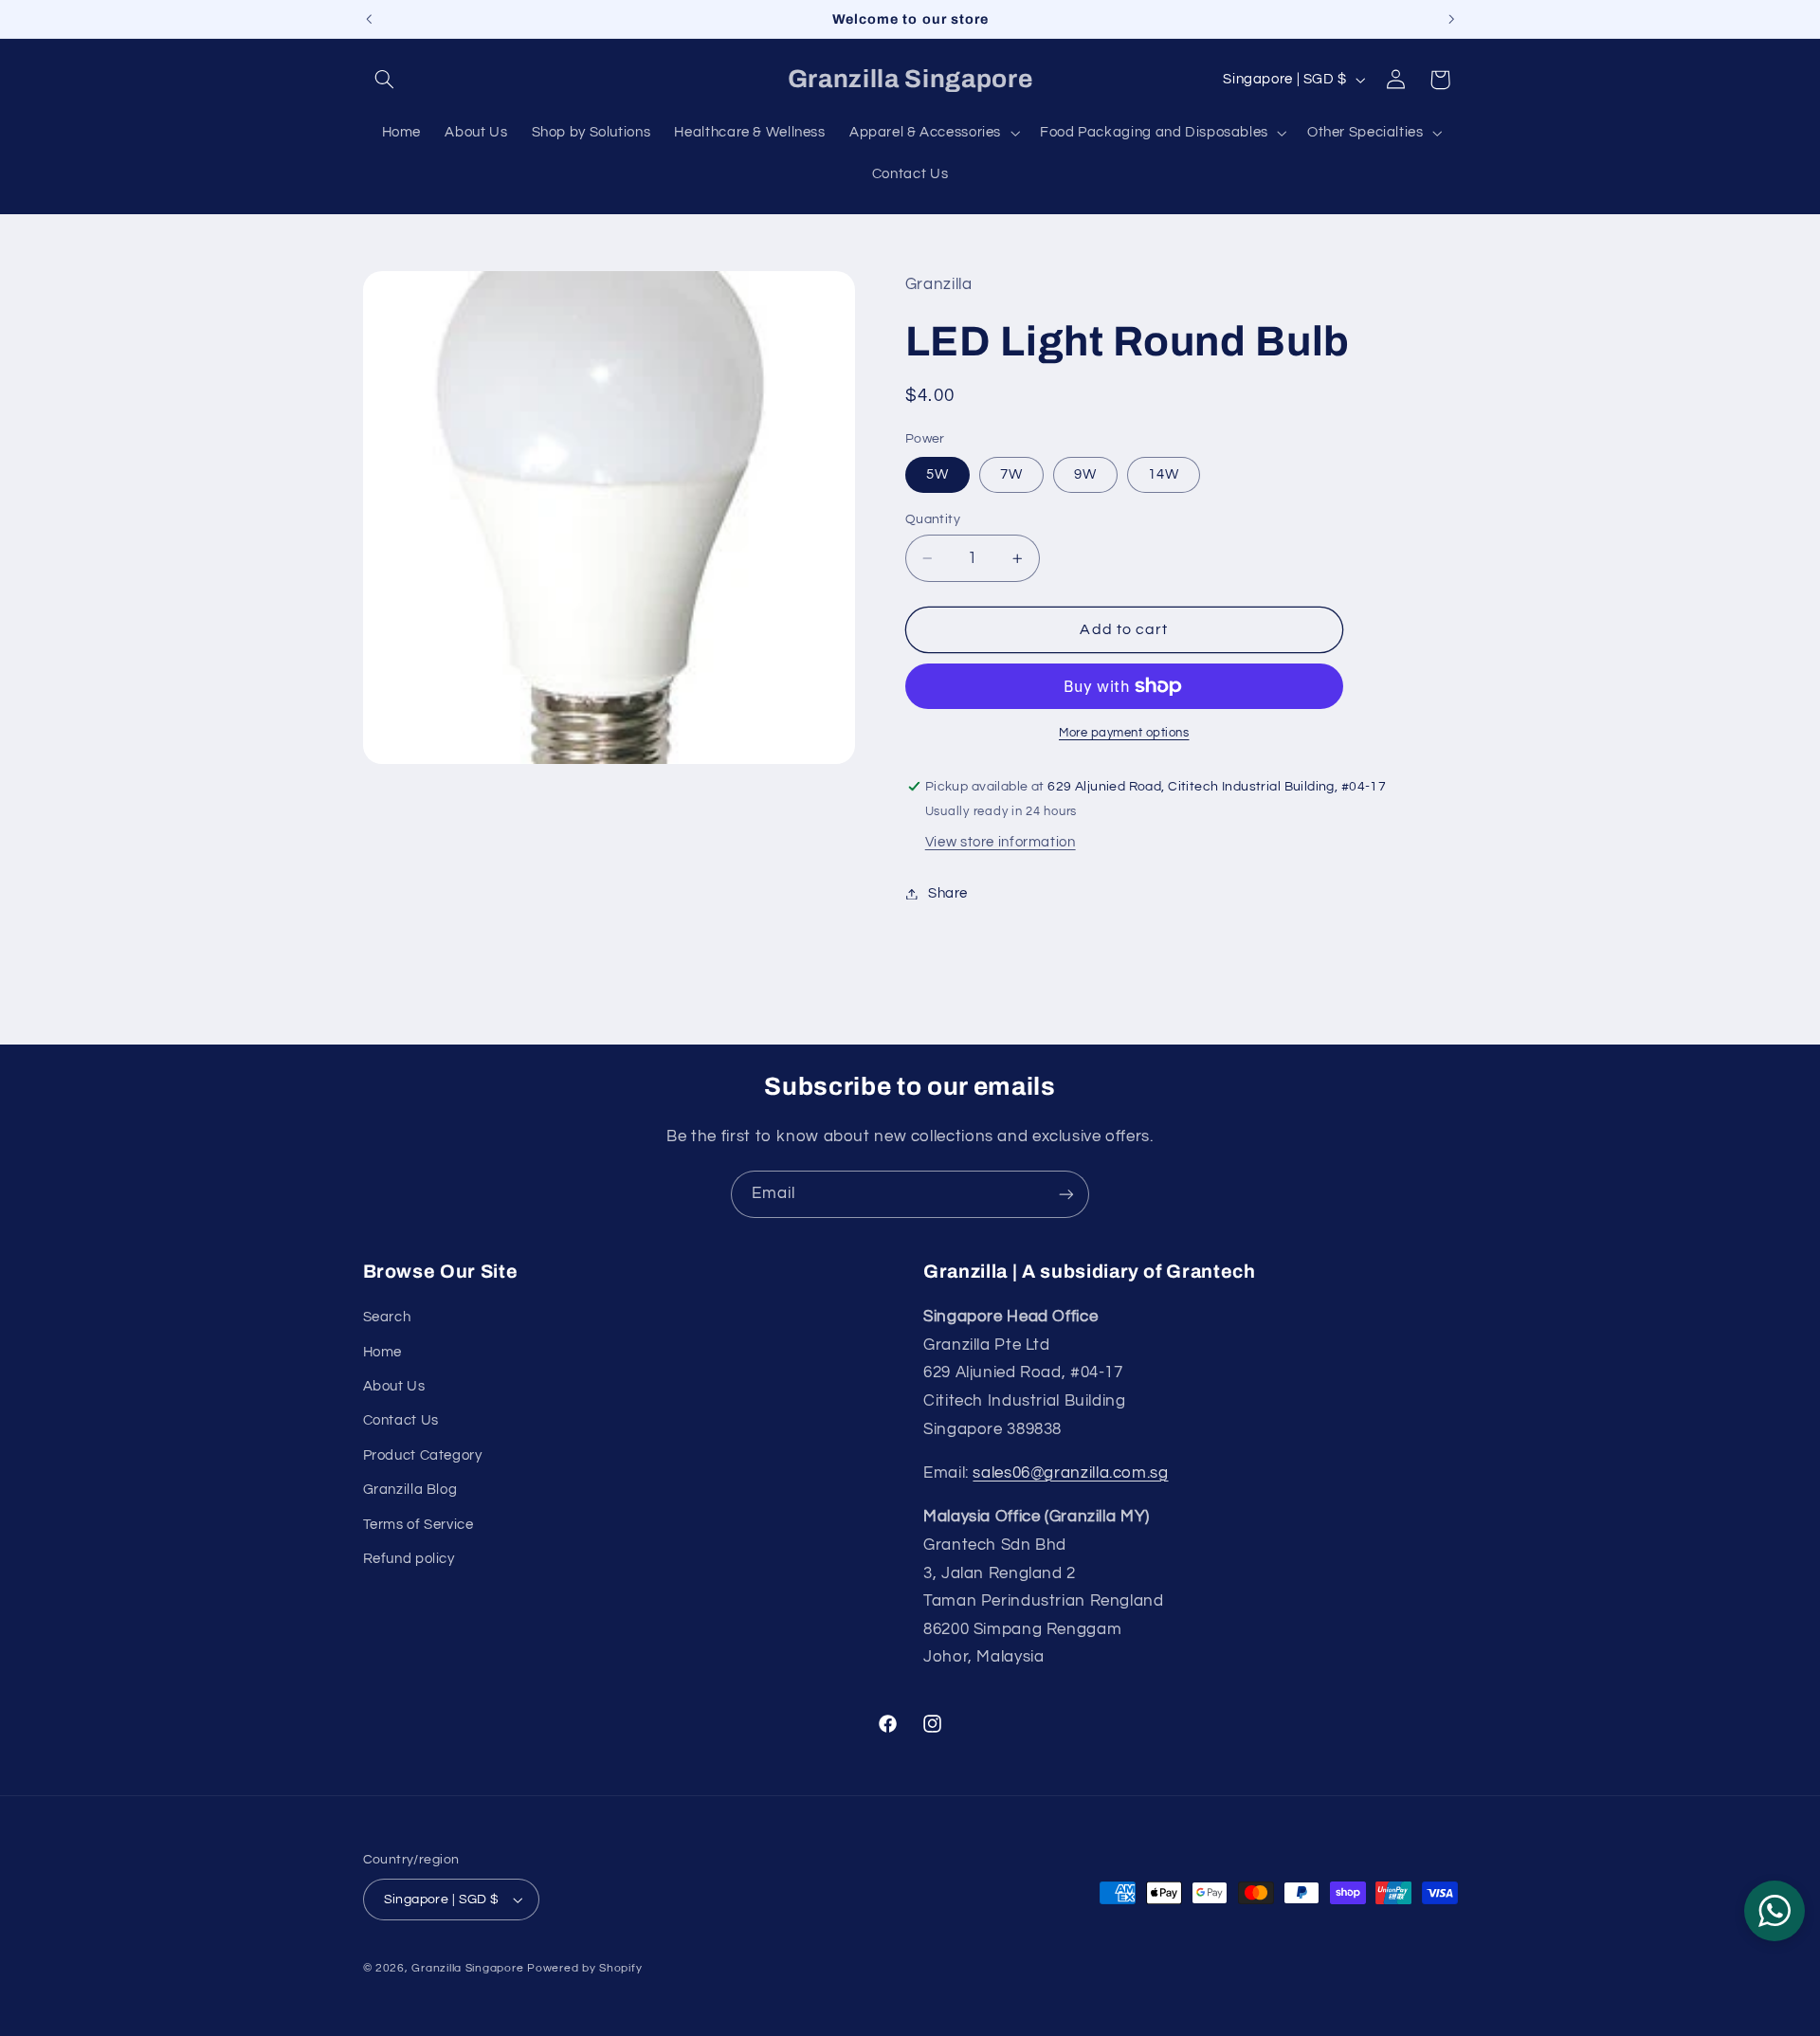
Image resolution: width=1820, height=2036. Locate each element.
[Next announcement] (1451, 19)
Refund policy (409, 1559)
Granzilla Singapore (467, 1968)
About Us (394, 1386)
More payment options (1124, 733)
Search (387, 1317)
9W (1085, 474)
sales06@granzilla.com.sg (1070, 1473)
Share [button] (948, 893)
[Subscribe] (1066, 1194)
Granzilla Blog (410, 1490)
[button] (385, 80)
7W (1011, 474)
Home (383, 1352)
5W (937, 474)
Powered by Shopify (584, 1968)
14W (1164, 474)
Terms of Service (419, 1525)
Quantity (933, 519)
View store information (1001, 842)
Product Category (423, 1455)
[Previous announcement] (369, 19)
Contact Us (401, 1420)
